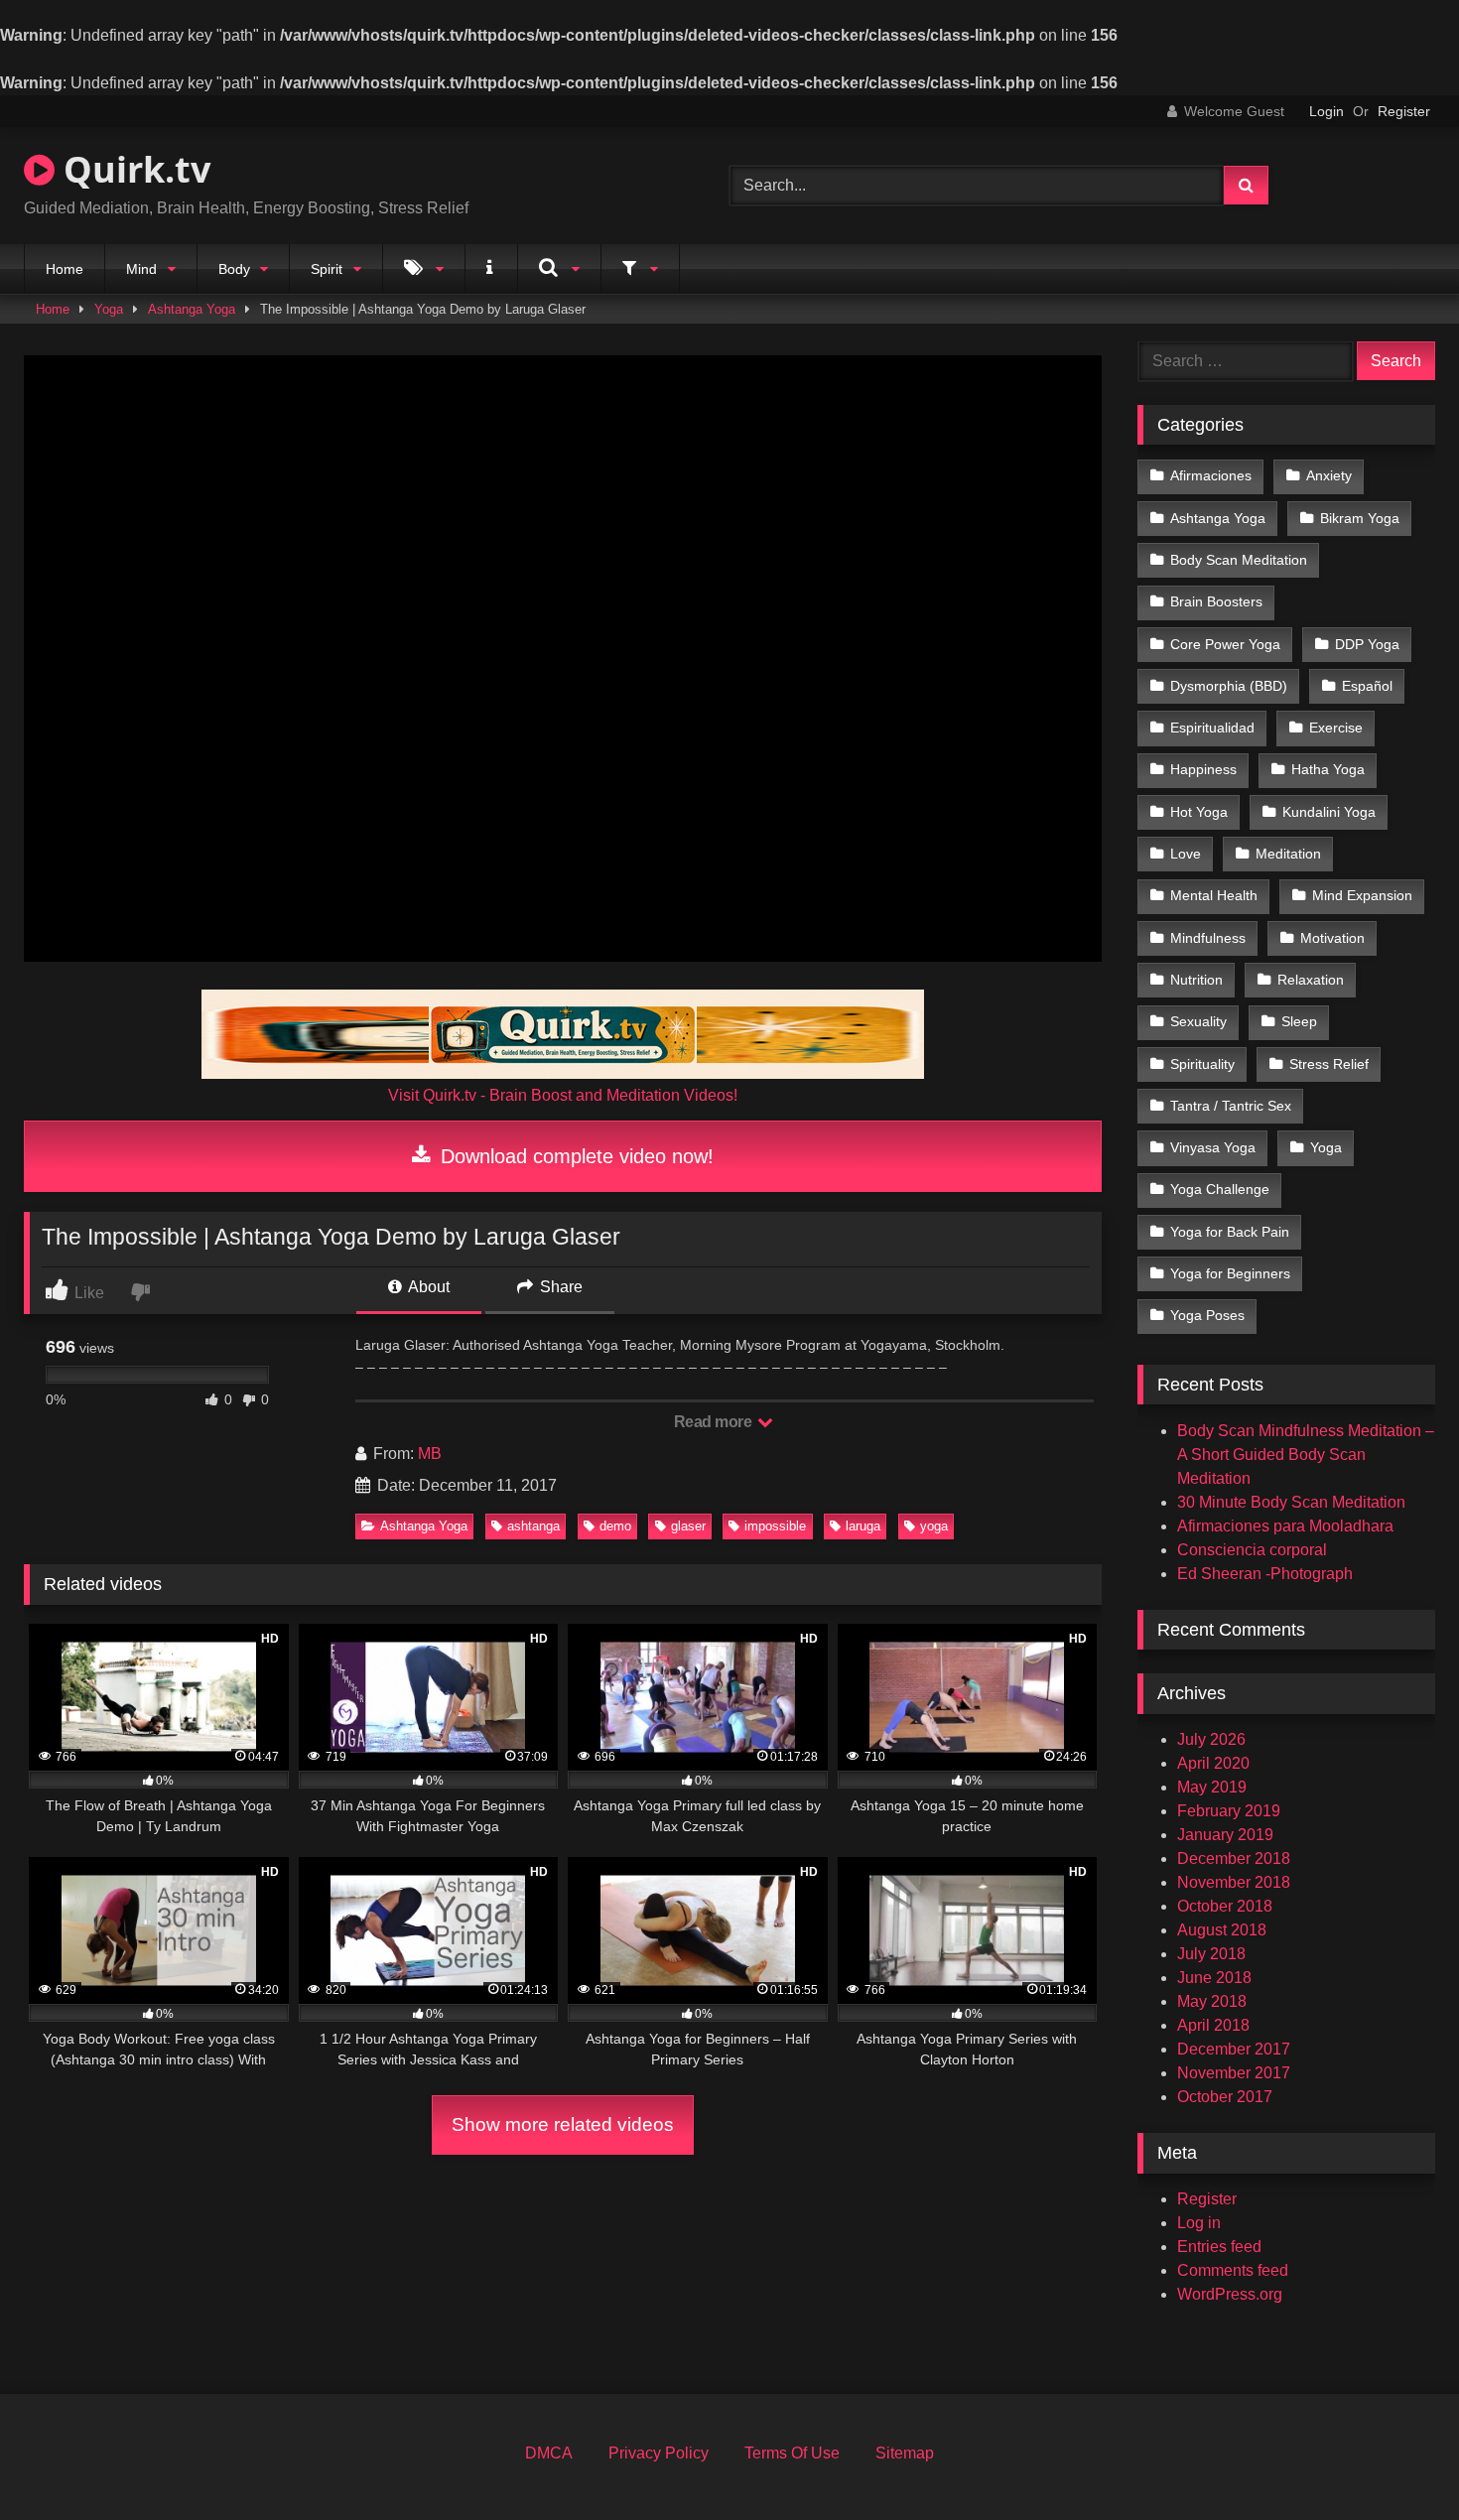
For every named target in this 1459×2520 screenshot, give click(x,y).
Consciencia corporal (1252, 1550)
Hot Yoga (1199, 812)
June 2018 (1214, 1978)
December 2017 (1234, 2049)
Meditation (1288, 854)
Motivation (1332, 938)
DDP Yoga (1367, 644)
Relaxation (1311, 980)
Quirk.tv (133, 169)
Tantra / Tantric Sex (1231, 1106)
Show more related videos (563, 2124)
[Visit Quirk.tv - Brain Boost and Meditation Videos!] (563, 1034)
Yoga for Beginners (1230, 1273)
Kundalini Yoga (1329, 812)
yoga (934, 1526)
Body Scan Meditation (1239, 560)
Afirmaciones (1211, 475)
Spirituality (1202, 1064)
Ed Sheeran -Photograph (1265, 1574)
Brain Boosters (1216, 601)
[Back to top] (1397, 2461)
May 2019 (1212, 1787)
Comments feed (1233, 2270)
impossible (775, 1526)
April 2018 (1213, 2025)
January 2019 (1225, 1835)
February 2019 (1229, 1811)
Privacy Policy (659, 2453)
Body (234, 269)
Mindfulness (1208, 938)
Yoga (109, 309)
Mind (141, 269)
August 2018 (1222, 1930)
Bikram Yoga (1360, 518)
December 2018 (1234, 1858)
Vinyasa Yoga (1213, 1147)
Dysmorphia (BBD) (1229, 686)
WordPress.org (1230, 2294)
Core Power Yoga (1225, 644)
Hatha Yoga (1328, 769)
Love (1186, 854)
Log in (1199, 2223)
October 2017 (1225, 2097)
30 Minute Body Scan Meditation (1291, 1502)
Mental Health (1214, 895)
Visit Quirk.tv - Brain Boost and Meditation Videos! (563, 1095)
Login (1326, 111)
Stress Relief (1329, 1064)
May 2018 (1212, 2001)
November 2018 (1234, 1882)
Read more (715, 1422)
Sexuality (1198, 1021)
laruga (863, 1526)
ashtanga (533, 1526)
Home (65, 269)
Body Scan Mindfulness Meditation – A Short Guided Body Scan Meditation (1306, 1455)
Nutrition (1196, 980)
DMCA (549, 2453)
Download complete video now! (574, 1156)
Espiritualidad (1212, 728)
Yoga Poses (1207, 1315)
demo (615, 1526)
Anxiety (1329, 475)
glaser (688, 1526)
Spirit (327, 269)
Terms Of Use (792, 2453)
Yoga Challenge (1220, 1189)
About (427, 1287)
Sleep (1299, 1021)
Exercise (1336, 728)
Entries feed (1219, 2247)
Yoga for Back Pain (1230, 1232)
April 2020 (1213, 1763)
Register (1404, 111)
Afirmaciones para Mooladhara (1285, 1526)
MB (430, 1454)
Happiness (1203, 769)
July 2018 (1211, 1954)
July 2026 (1211, 1739)
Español (1367, 686)
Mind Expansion (1362, 895)
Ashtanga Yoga (192, 309)
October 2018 (1225, 1906)
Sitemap (905, 2453)
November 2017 (1234, 2073)
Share (559, 1287)
